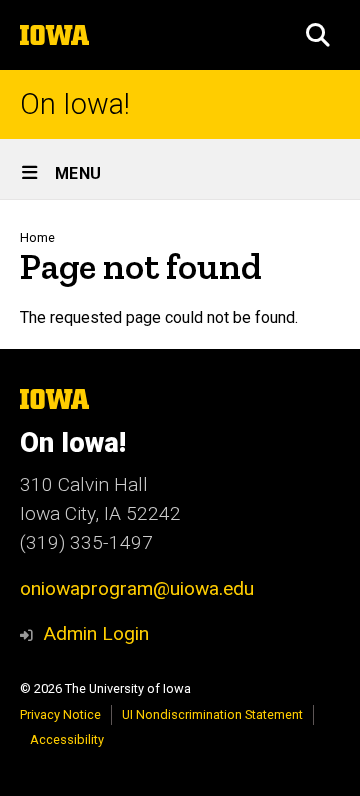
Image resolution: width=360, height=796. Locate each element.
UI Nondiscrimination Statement (212, 714)
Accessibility (67, 739)
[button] (318, 35)
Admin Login (96, 633)
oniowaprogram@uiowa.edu (137, 588)
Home (37, 237)
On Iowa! (75, 104)
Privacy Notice (60, 714)
